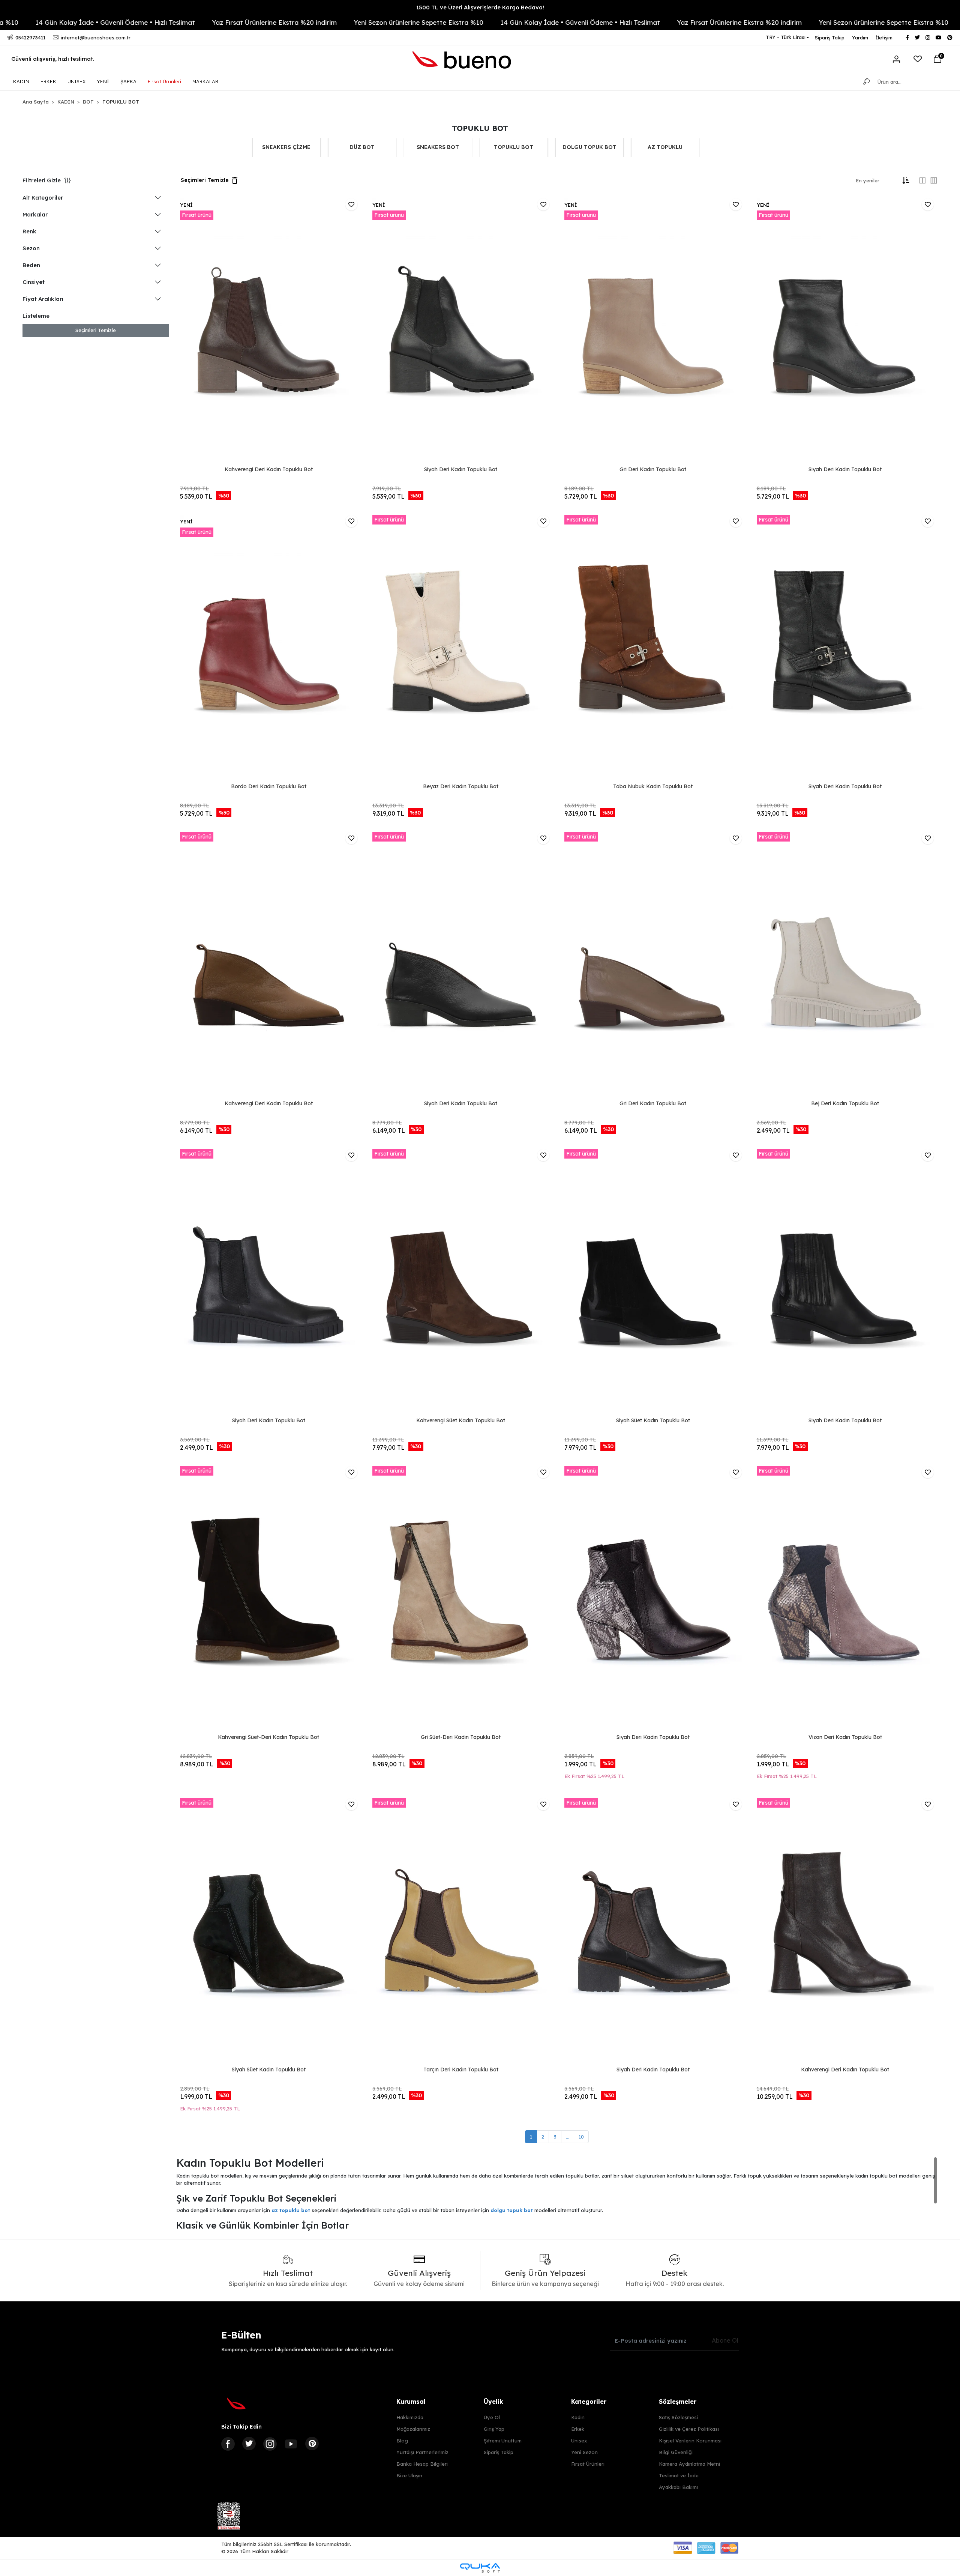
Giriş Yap (494, 2429)
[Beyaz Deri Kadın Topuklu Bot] (461, 648)
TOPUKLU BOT (514, 147)
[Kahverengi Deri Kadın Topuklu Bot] (269, 331)
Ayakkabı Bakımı (678, 2487)
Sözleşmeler (678, 2402)
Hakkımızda (410, 2417)
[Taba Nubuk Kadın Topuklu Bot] (653, 648)
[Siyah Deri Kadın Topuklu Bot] (461, 331)
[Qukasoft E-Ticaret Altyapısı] (480, 2568)
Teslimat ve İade (679, 2475)
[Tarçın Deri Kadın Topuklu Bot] (461, 1931)
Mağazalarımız (413, 2429)
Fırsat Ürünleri (164, 81)
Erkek (578, 2429)
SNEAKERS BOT (438, 147)
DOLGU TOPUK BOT (589, 147)
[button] (937, 59)
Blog (402, 2441)
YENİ (103, 81)
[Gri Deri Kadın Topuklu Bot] (653, 331)
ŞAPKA (128, 81)
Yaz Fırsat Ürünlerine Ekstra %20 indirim (86, 22)
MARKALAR (205, 81)
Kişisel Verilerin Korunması (690, 2441)
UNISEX (76, 81)
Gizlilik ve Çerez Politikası (689, 2429)
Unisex (579, 2441)
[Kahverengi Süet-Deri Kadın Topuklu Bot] (269, 1599)
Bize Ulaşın (409, 2475)
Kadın (578, 2417)
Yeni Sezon (584, 2452)
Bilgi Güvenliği (676, 2452)
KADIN (21, 81)
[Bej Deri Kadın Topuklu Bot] (845, 965)
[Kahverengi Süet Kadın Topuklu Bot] (461, 1282)
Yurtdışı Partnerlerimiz (422, 2452)
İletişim (884, 38)
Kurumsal (411, 2402)
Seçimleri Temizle (96, 330)
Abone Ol (725, 2340)
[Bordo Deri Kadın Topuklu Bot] (269, 648)
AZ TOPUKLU (665, 147)
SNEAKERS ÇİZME (286, 147)
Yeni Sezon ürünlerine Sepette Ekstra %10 (230, 22)
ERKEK (48, 81)
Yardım (860, 38)
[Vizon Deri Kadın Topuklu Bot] (845, 1599)
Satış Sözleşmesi (678, 2417)
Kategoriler (589, 2402)
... (568, 2137)
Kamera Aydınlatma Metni (689, 2464)
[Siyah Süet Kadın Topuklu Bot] (653, 1282)
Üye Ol (492, 2417)
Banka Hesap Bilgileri (422, 2464)
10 (581, 2137)
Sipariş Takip (830, 38)
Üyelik (493, 2402)
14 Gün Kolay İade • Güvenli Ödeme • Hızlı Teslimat (392, 22)
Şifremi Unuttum (503, 2441)
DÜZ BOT (362, 147)
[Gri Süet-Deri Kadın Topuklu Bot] (461, 1599)
